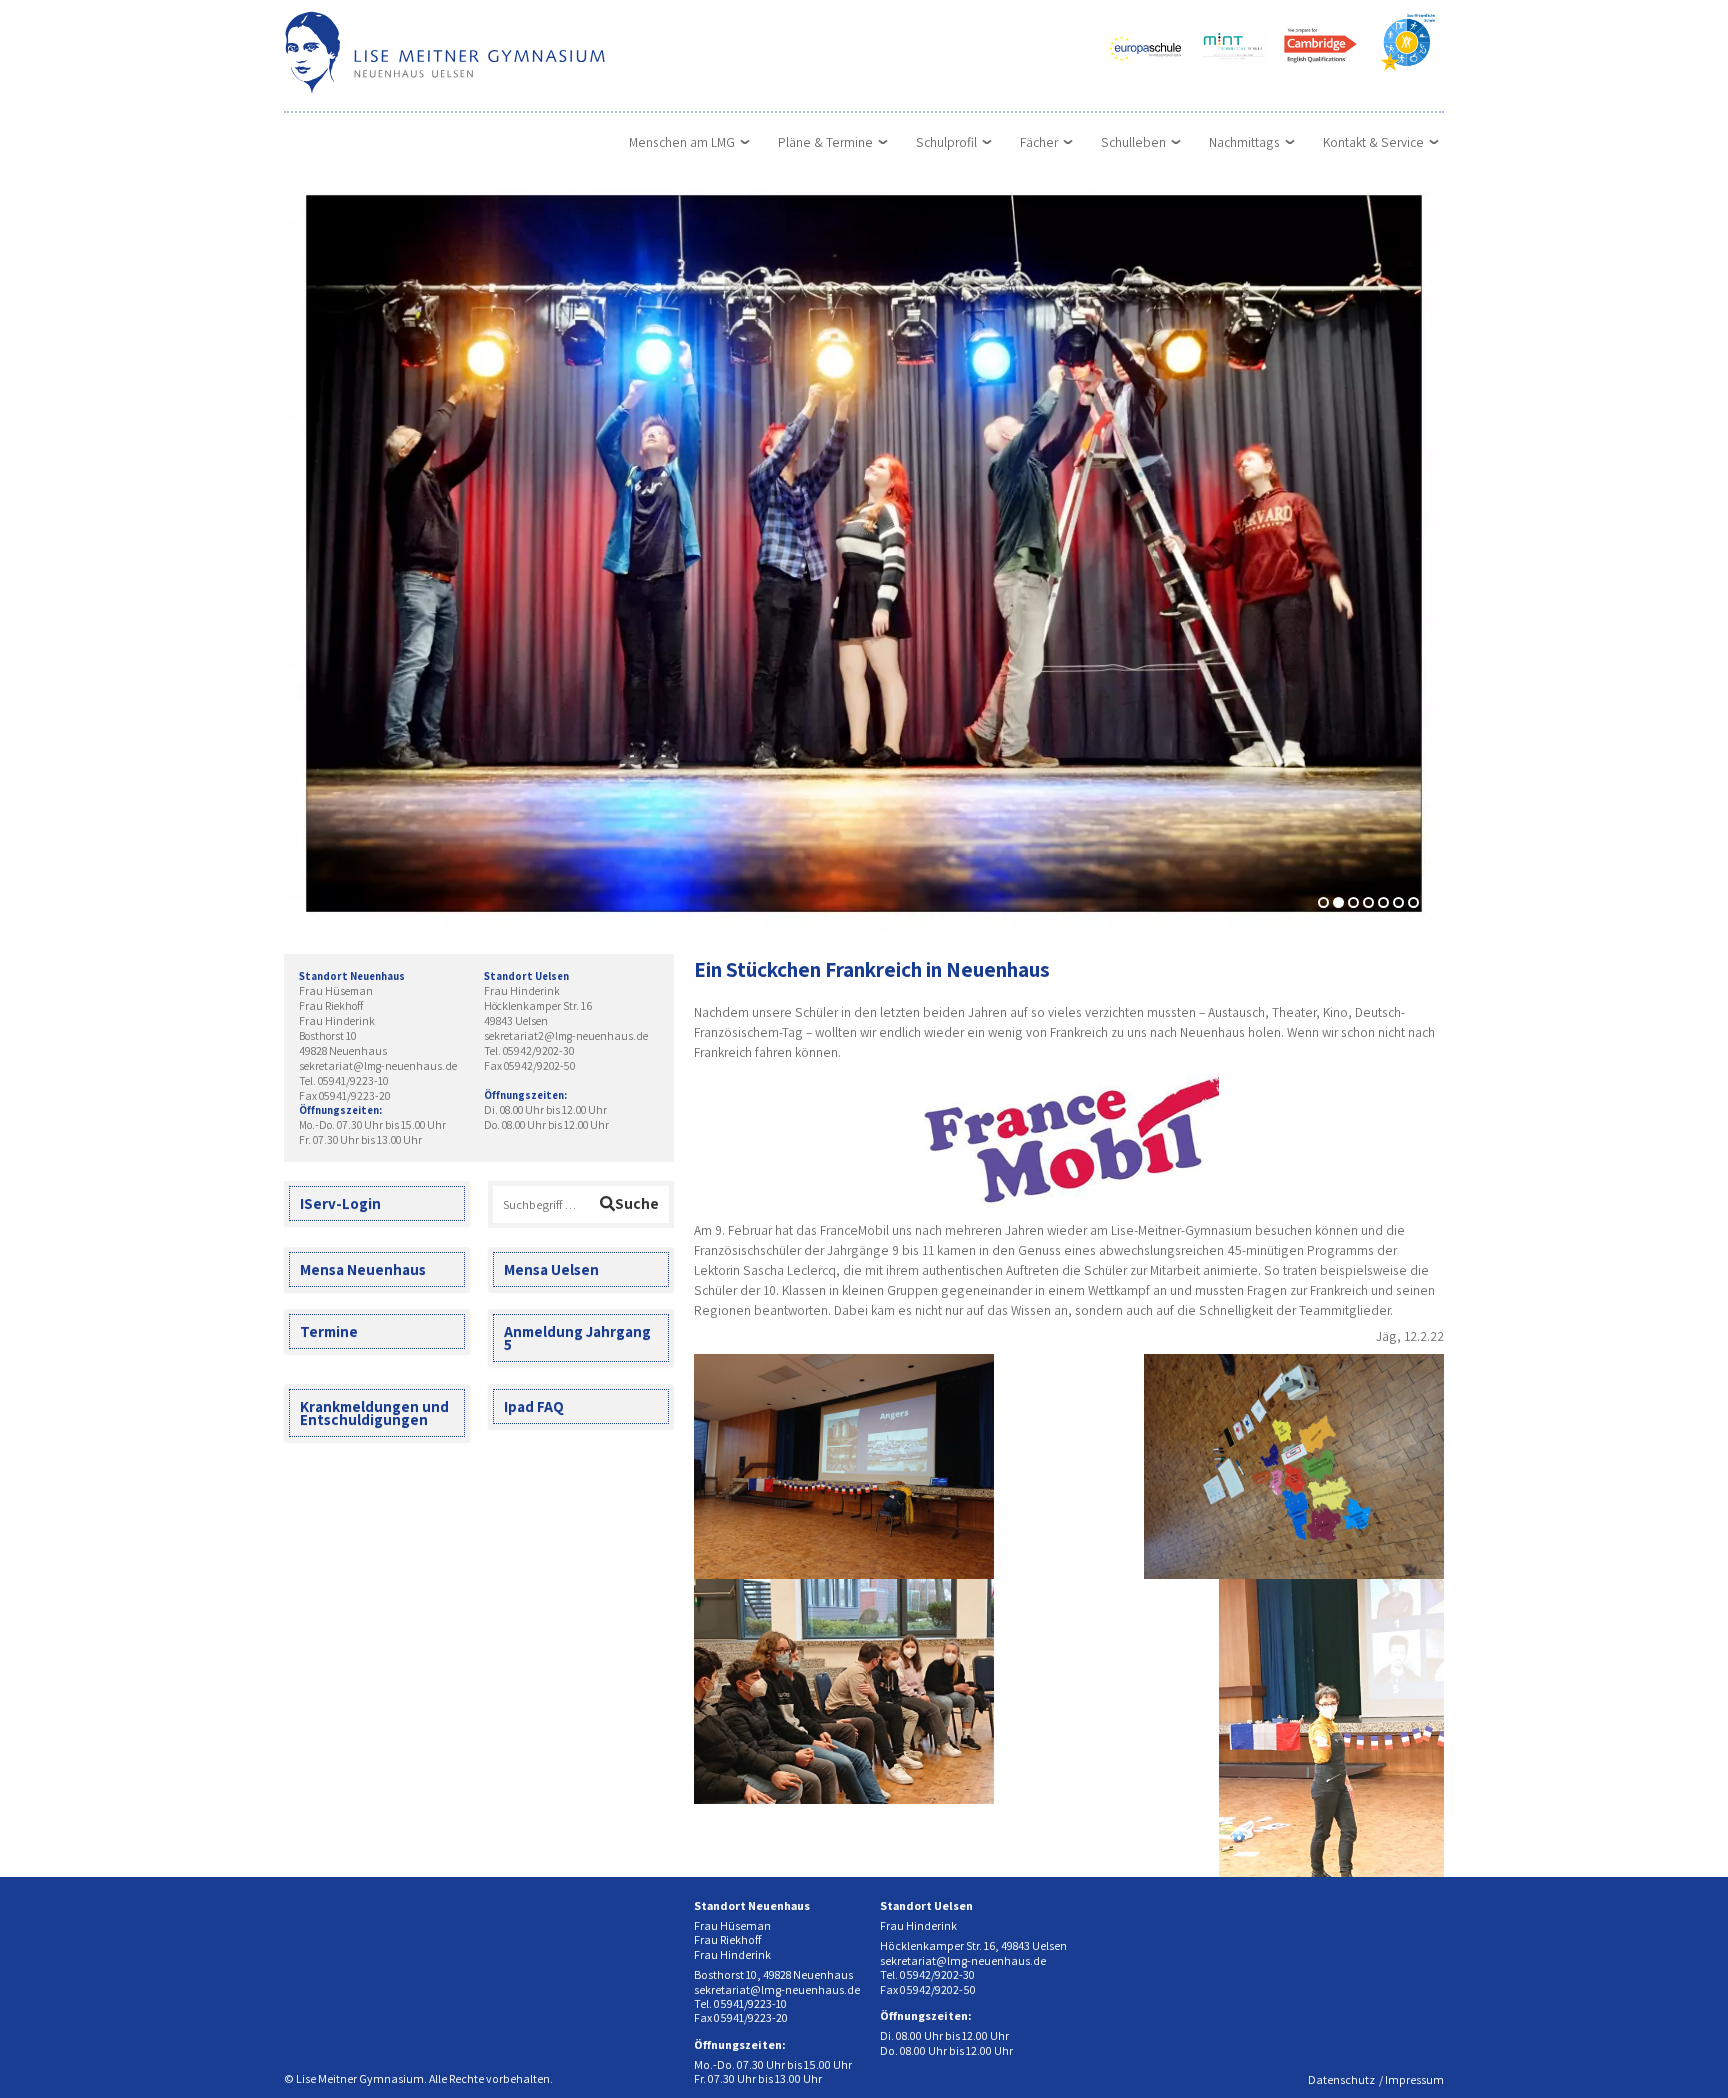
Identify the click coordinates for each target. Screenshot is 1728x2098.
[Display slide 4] (1368, 902)
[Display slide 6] (1398, 902)
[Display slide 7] (1413, 902)
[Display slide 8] (1428, 902)
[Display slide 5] (1383, 902)
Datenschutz (1341, 2079)
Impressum (1414, 2079)
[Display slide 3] (1353, 902)
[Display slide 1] (1323, 902)
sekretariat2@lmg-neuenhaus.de (566, 1035)
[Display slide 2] (1338, 902)
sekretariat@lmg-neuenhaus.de (378, 1065)
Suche (637, 1203)
